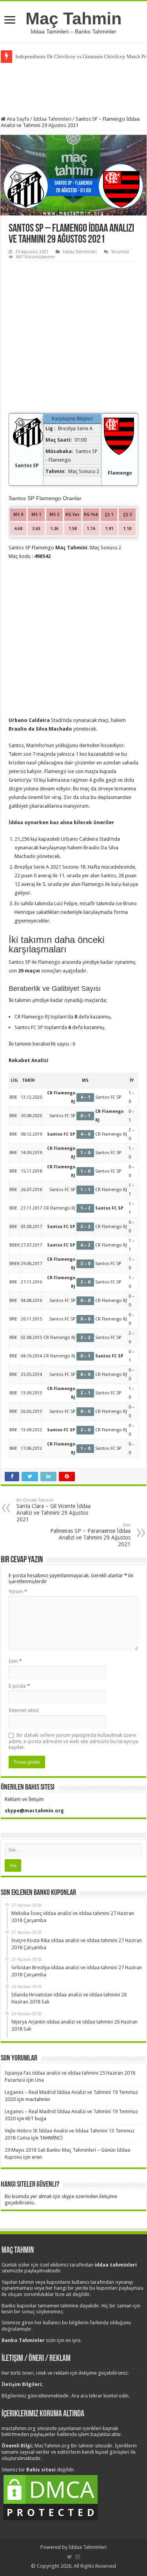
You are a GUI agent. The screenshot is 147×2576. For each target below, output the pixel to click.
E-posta (19, 1686)
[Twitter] (70, 2557)
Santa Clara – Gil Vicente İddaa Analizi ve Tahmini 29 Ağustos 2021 (54, 1510)
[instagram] (78, 2557)
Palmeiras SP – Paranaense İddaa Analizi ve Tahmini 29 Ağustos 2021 (90, 1535)
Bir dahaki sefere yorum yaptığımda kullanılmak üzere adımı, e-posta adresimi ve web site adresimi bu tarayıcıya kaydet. (73, 1741)
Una (39, 2080)
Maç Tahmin (73, 18)
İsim (15, 1661)
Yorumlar (120, 252)
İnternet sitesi (24, 1710)
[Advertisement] (74, 88)
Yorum (18, 1592)
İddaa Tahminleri (52, 119)
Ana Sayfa (17, 119)
